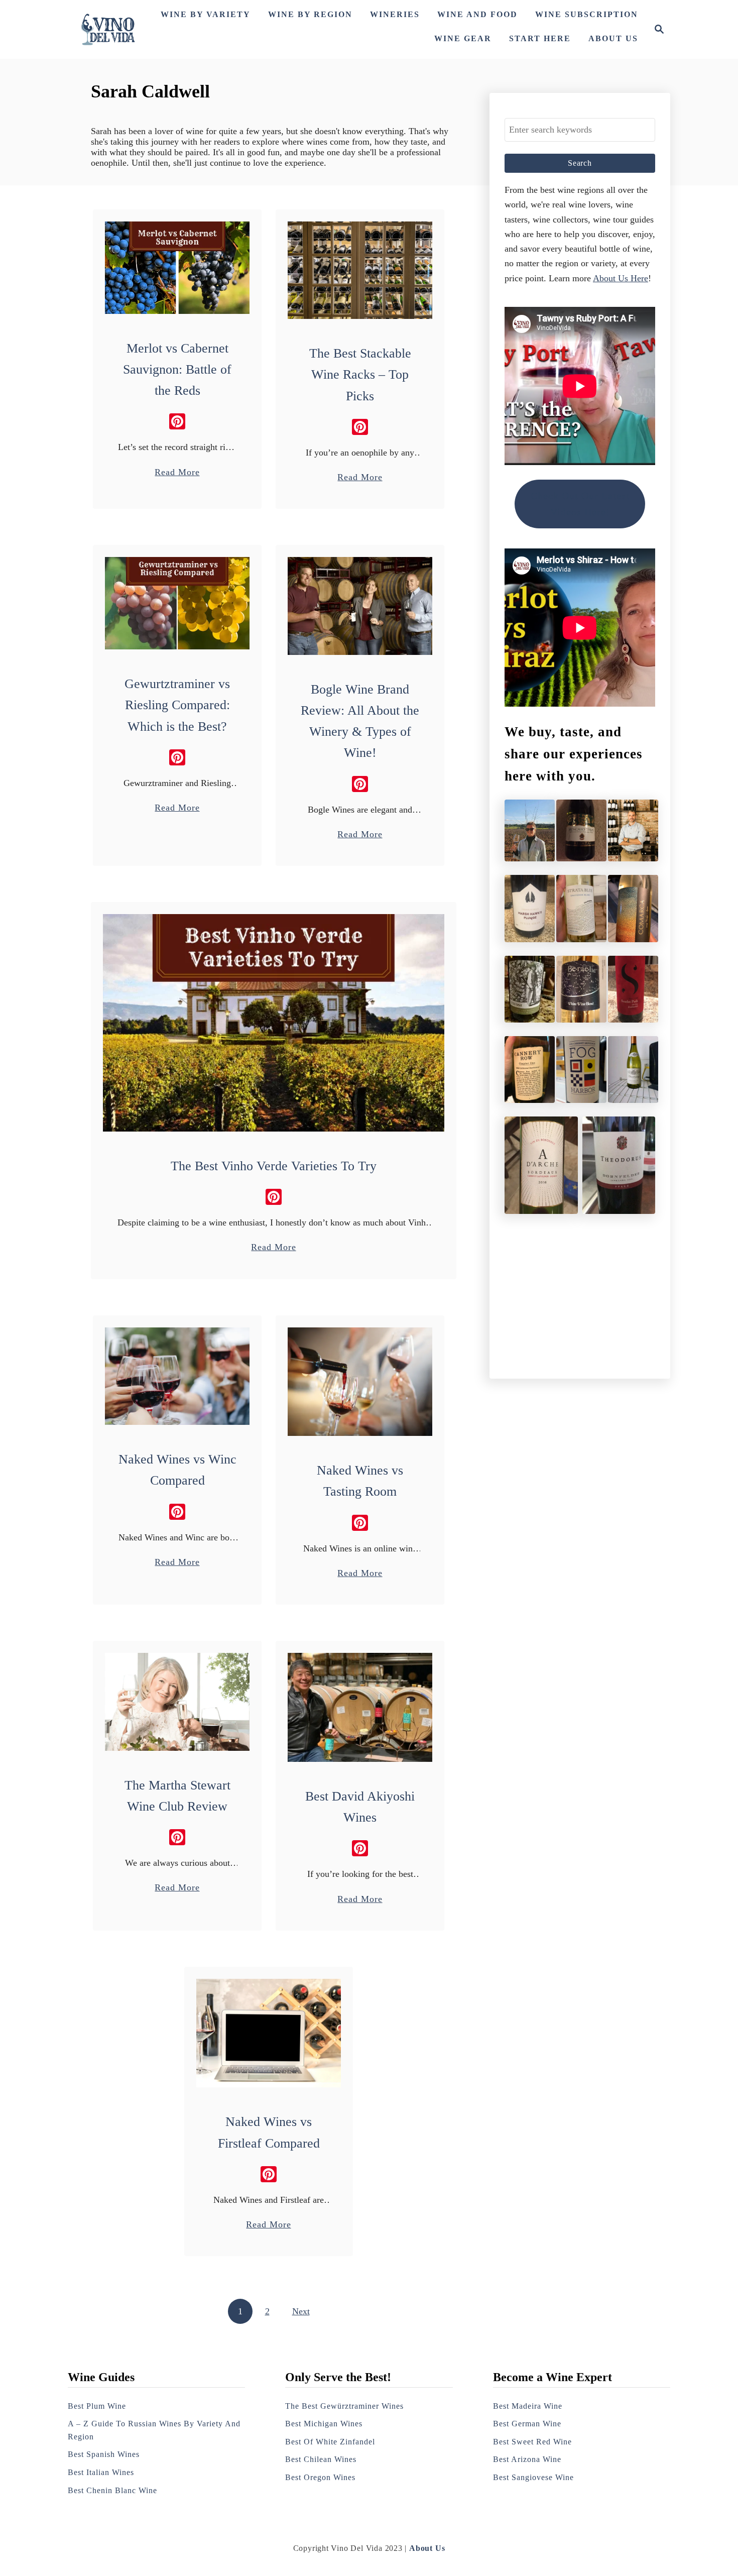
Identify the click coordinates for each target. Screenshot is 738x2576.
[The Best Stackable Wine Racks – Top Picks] (360, 270)
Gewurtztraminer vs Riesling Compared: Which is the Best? (177, 705)
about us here (621, 278)
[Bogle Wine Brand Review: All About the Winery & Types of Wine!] (360, 606)
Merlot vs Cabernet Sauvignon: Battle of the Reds (177, 370)
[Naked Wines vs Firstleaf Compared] (269, 2033)
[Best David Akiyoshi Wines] (360, 1707)
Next (301, 2311)
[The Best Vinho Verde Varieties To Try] (274, 1023)
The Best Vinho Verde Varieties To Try (274, 1166)
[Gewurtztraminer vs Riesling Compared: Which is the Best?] (177, 603)
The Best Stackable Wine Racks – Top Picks (360, 375)
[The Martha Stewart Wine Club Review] (177, 1702)
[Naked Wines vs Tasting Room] (360, 1382)
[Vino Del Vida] (108, 29)
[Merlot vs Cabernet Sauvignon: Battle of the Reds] (177, 268)
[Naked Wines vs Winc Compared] (177, 1376)
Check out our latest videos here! (580, 504)
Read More (177, 473)
